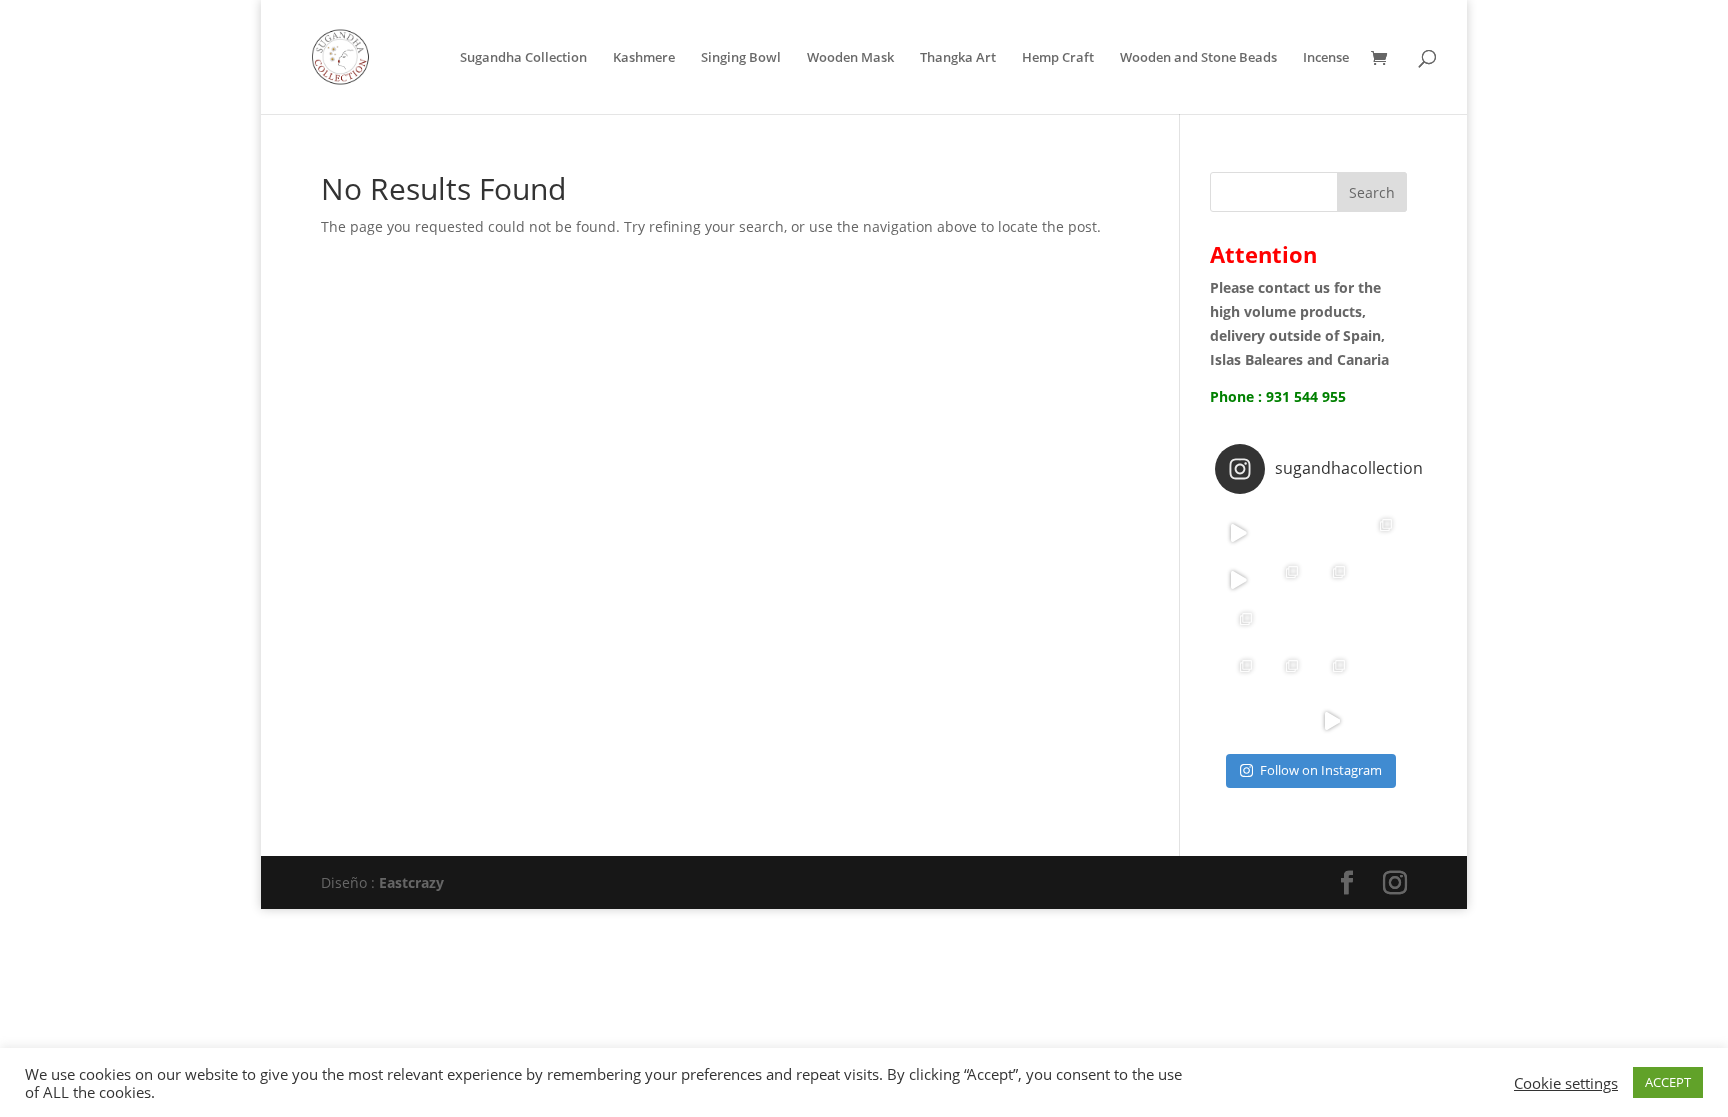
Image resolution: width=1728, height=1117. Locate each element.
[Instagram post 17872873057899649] (1238, 626)
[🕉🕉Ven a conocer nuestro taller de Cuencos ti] (1238, 720)
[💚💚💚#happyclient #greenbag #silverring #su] (1378, 532)
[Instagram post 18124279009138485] (1378, 579)
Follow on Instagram (1321, 770)
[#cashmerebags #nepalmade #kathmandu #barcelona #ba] (1331, 673)
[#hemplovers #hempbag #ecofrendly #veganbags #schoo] (1331, 720)
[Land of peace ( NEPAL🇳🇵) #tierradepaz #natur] (1331, 579)
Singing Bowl (741, 58)
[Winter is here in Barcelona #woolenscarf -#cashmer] (1285, 579)
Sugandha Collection (523, 58)
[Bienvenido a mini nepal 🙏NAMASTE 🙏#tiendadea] (1378, 720)
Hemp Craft (1058, 58)
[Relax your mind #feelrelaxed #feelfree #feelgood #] (1378, 626)
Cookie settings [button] (1566, 1083)
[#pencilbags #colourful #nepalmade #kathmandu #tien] (1238, 673)
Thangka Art (958, 58)
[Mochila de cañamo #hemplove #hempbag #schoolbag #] (1378, 673)
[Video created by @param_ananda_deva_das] (1238, 532)
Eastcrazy (409, 882)
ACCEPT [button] (1668, 1082)
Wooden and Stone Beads (1198, 58)
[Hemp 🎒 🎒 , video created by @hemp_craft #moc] (1238, 579)
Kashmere (644, 58)
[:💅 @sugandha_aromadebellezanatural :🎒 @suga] (1285, 532)
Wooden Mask (850, 58)
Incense (1326, 58)
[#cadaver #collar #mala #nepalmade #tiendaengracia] (1331, 626)
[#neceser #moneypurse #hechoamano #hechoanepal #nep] (1285, 673)
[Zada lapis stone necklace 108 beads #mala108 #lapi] (1331, 532)
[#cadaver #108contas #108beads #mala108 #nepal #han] (1285, 626)
